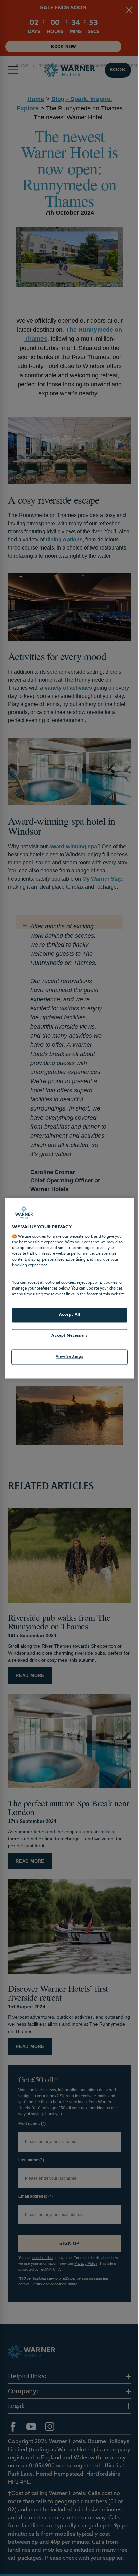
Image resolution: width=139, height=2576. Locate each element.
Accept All (67, 1318)
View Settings (67, 1360)
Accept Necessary (67, 1339)
